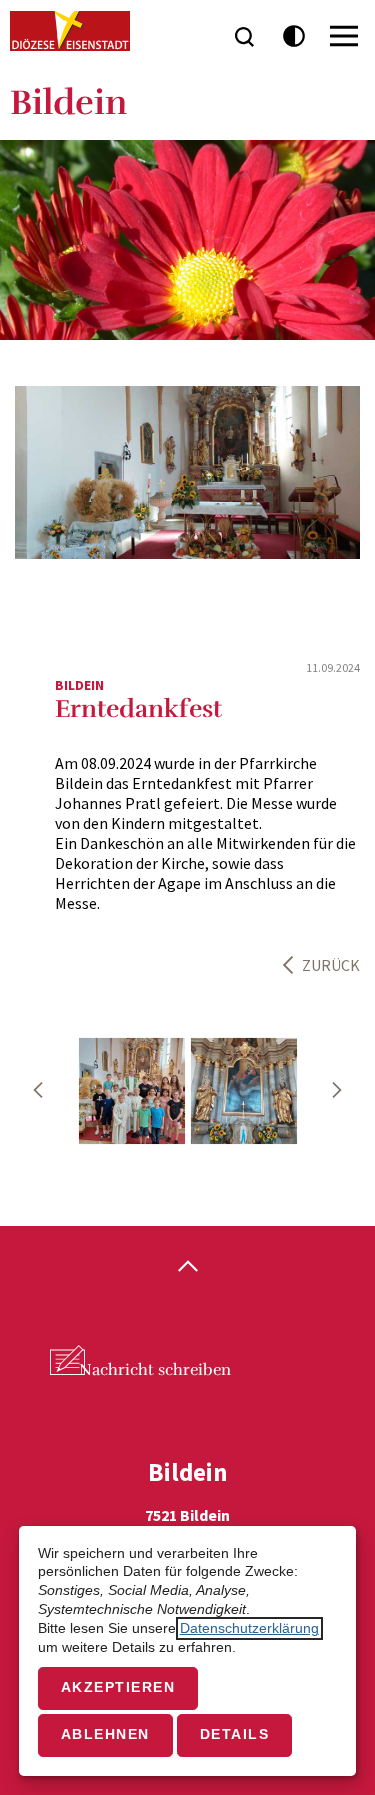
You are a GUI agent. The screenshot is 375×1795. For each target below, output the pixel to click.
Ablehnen (105, 1734)
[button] (38, 1090)
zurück (331, 965)
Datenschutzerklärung (249, 1628)
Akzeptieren (118, 1687)
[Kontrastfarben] (294, 36)
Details (235, 1734)
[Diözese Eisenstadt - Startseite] (70, 31)
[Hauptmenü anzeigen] (344, 36)
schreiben (155, 1370)
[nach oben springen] (187, 1268)
